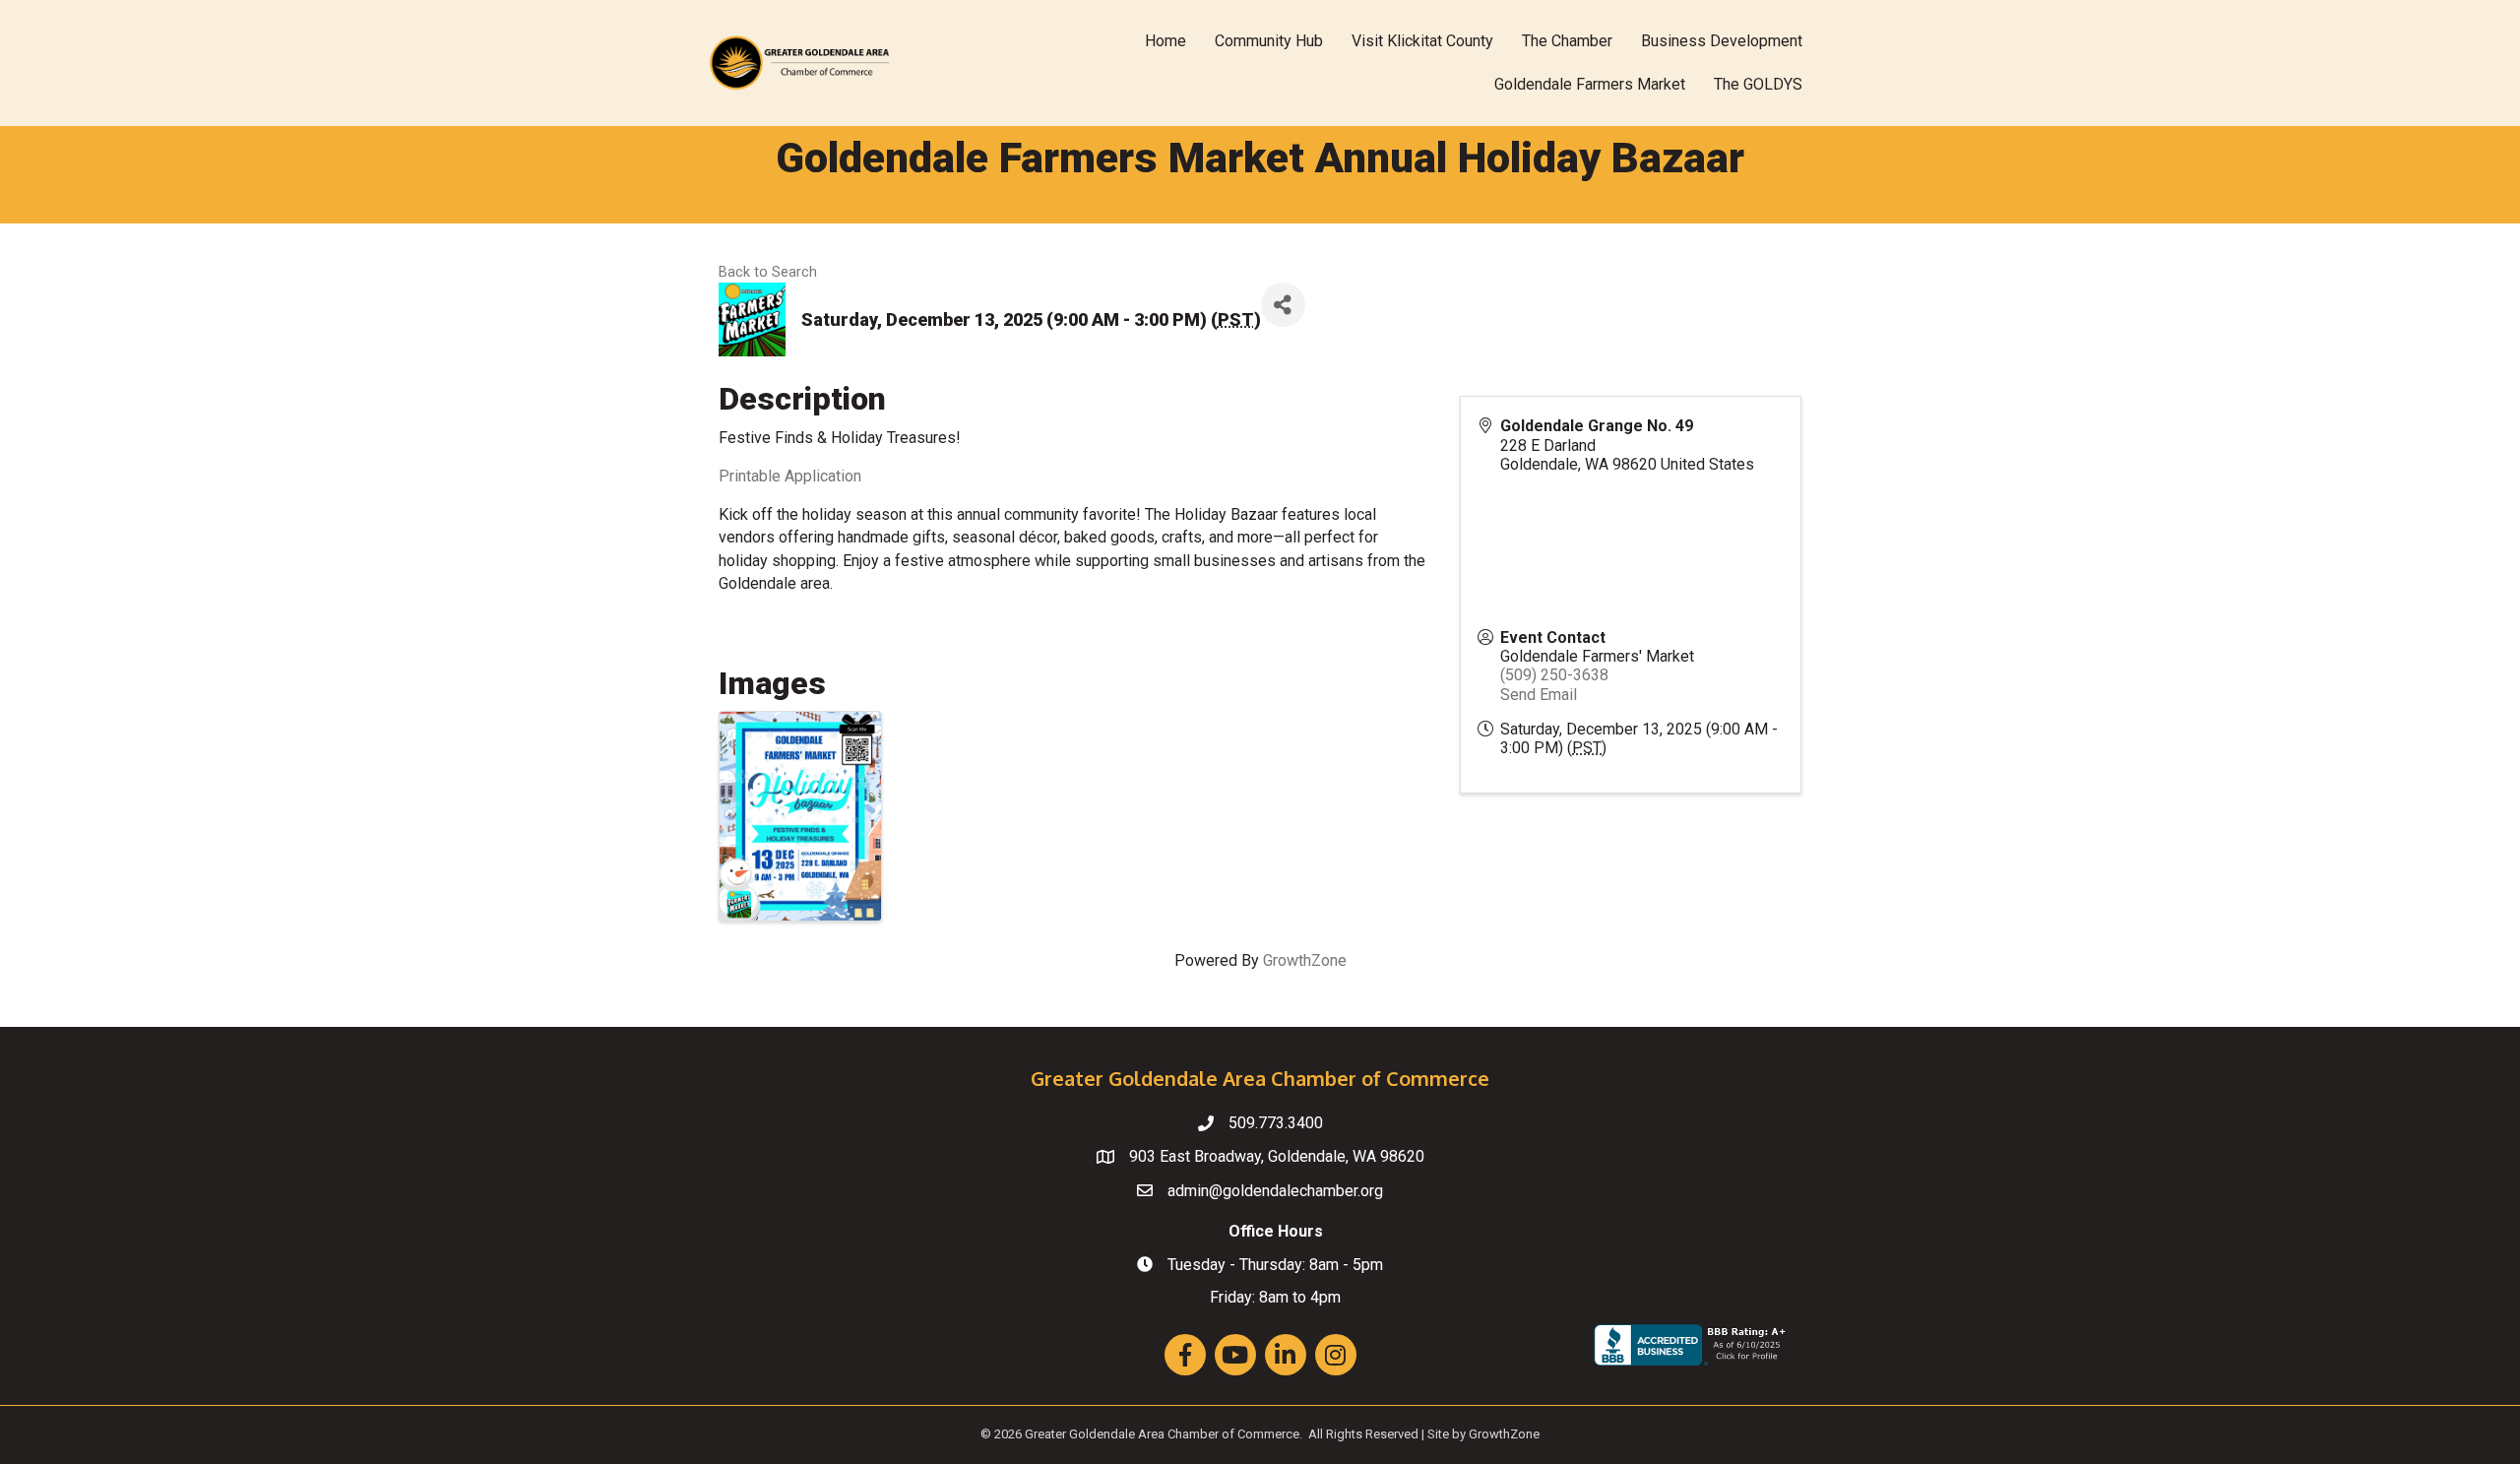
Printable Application (790, 476)
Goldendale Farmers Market (1590, 84)
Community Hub (1269, 41)
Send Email (1539, 695)
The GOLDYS (1758, 84)
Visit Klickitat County (1422, 41)
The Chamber (1567, 41)
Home (1165, 41)
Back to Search (768, 272)
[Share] (1283, 305)
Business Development (1722, 41)
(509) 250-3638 (1554, 675)
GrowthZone (1305, 960)
